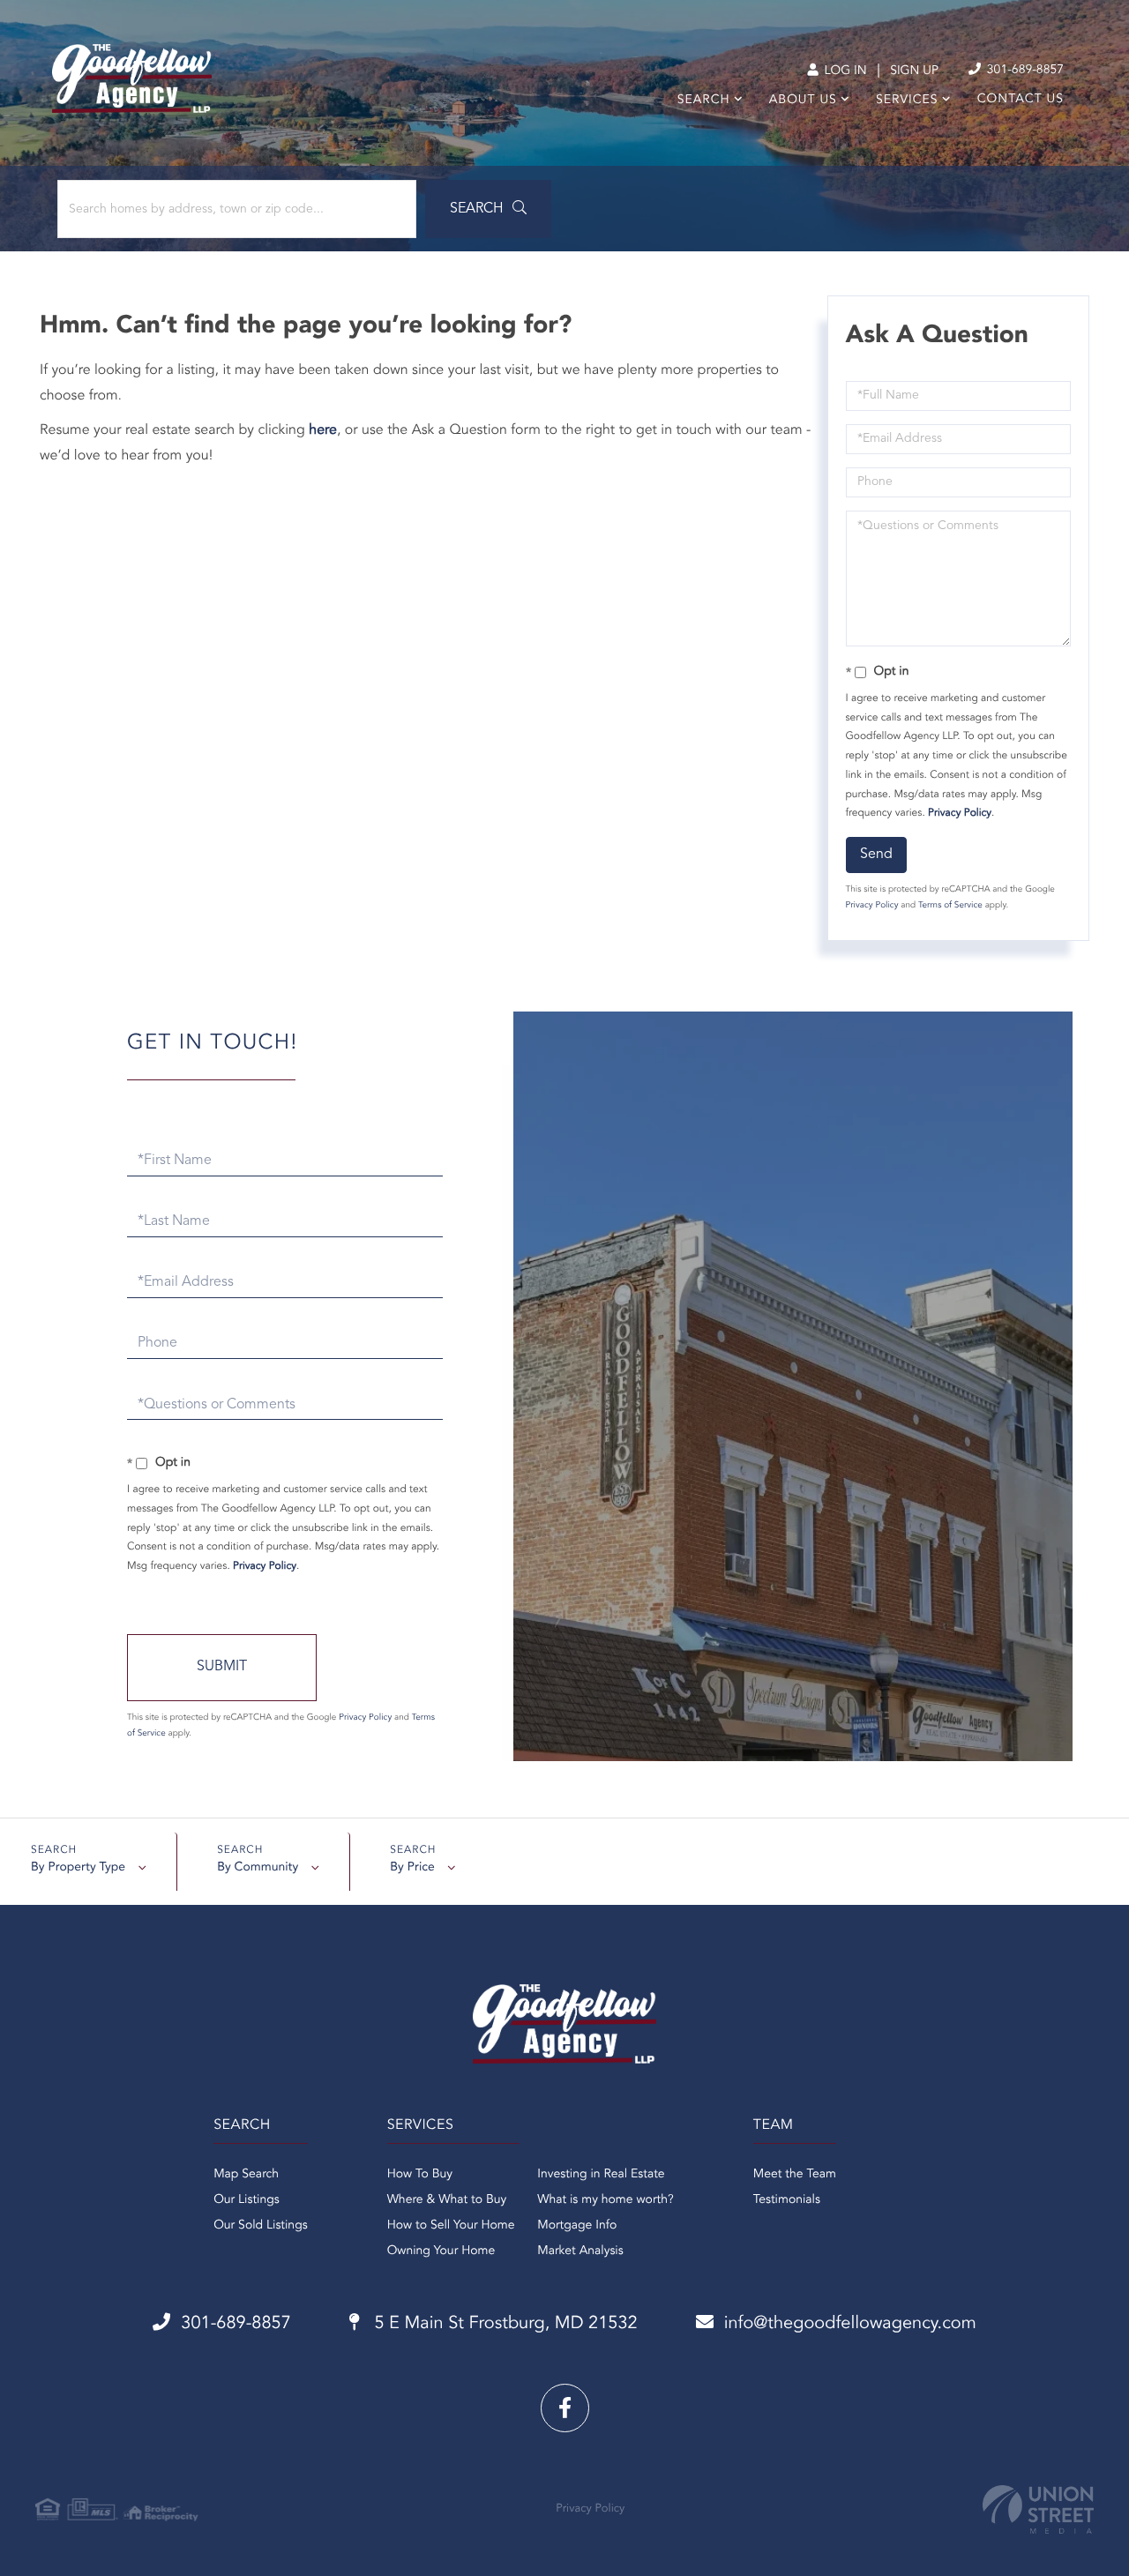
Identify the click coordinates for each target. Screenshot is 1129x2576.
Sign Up (914, 71)
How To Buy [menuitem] (420, 2175)
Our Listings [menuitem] (247, 2200)
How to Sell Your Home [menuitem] (451, 2226)
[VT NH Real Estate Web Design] (1038, 2509)
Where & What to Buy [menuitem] (447, 2200)
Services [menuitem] (907, 101)
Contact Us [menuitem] (1021, 100)
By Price (412, 1868)
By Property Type (78, 1868)
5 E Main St (504, 2324)
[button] (488, 209)
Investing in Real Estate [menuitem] (601, 2175)
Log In (844, 71)
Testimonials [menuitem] (787, 2200)
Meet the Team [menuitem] (795, 2175)
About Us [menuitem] (803, 101)
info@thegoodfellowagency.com (850, 2324)
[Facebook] (565, 2408)
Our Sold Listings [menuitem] (261, 2226)
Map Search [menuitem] (246, 2175)
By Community (258, 1868)
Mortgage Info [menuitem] (577, 2226)
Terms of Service (950, 906)
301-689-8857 (1024, 71)
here (323, 430)
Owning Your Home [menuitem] (441, 2251)
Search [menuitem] (704, 101)
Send (876, 855)
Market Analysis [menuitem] (580, 2251)
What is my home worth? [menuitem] (606, 2200)
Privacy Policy (960, 813)
